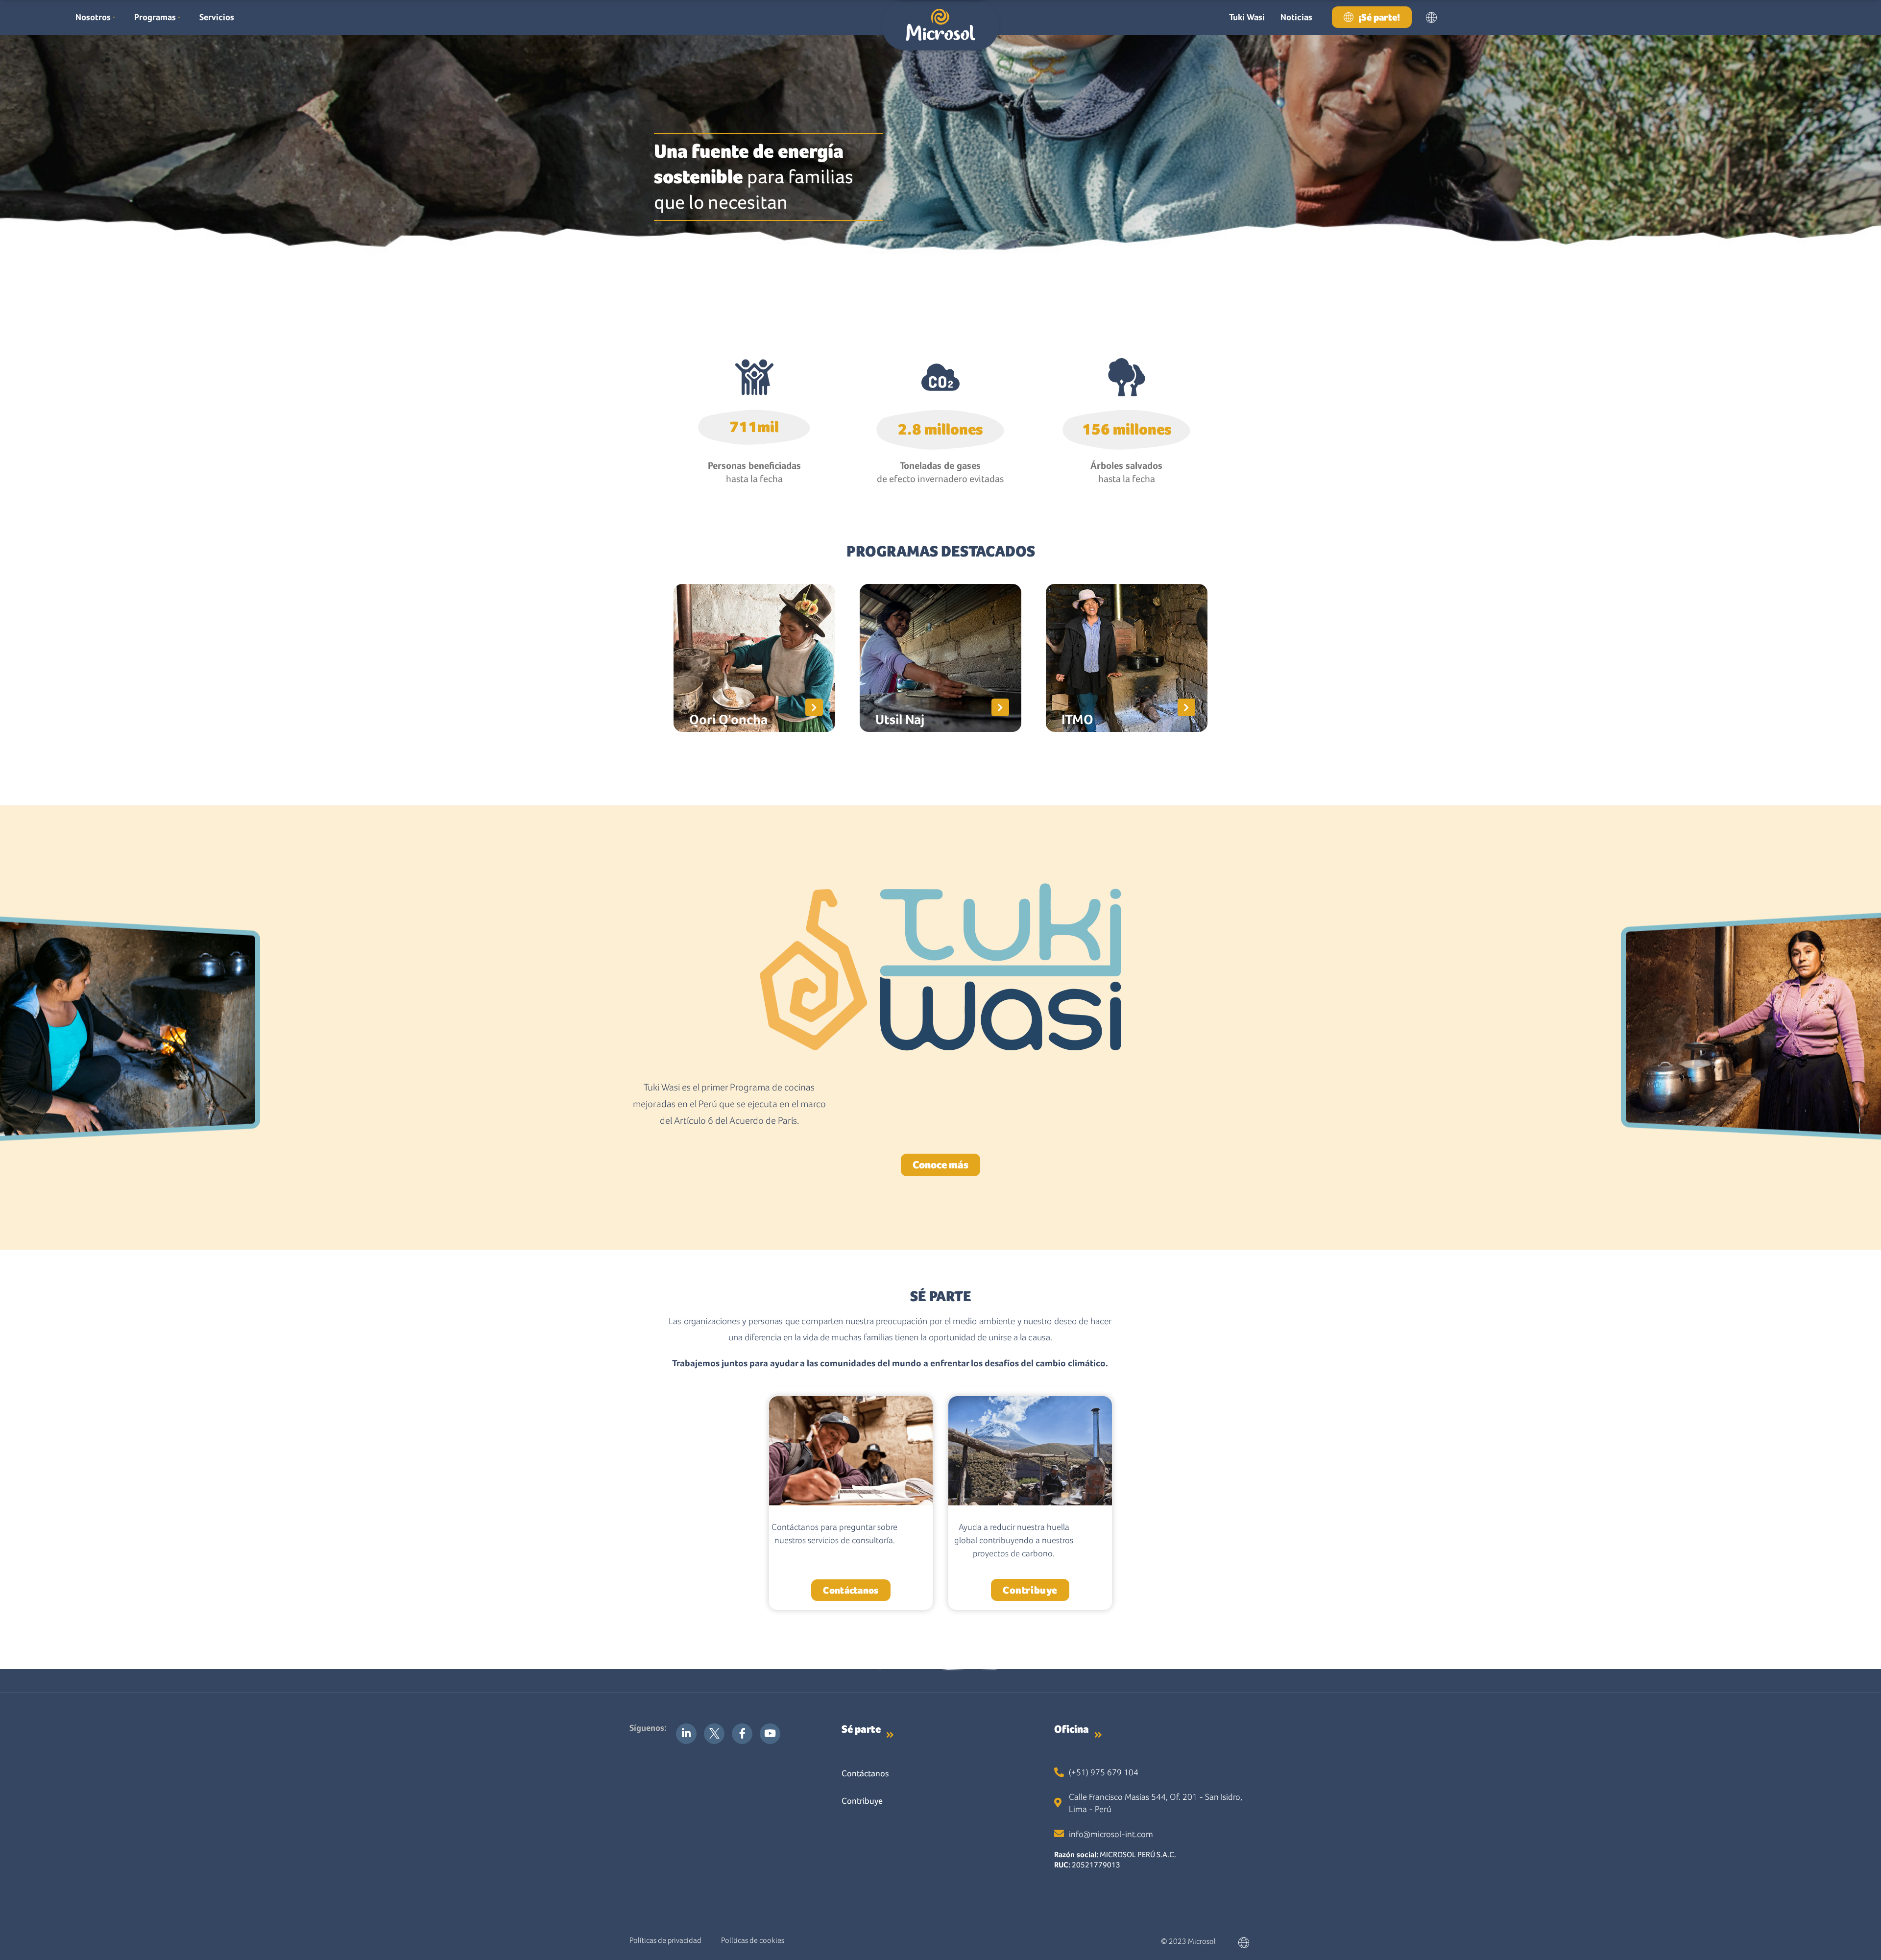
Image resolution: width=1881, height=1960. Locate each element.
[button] (1432, 17)
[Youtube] (770, 1734)
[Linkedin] (686, 1734)
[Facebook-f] (742, 1734)
